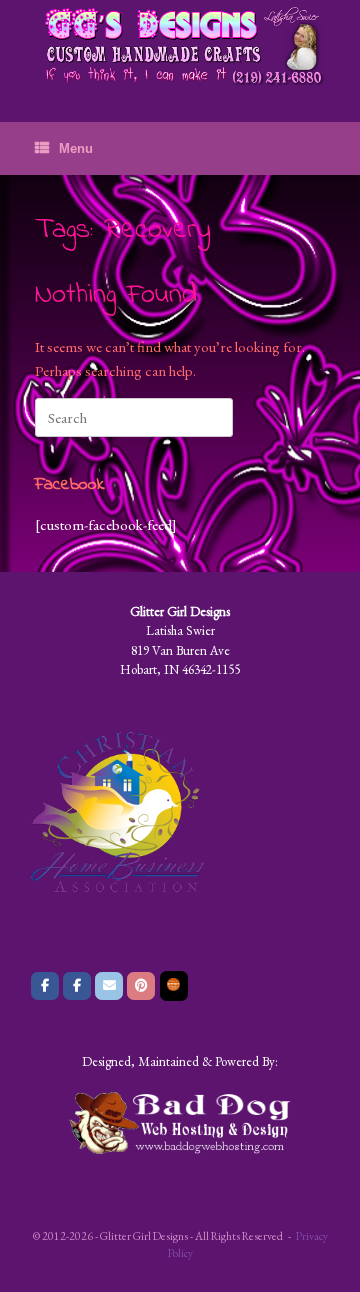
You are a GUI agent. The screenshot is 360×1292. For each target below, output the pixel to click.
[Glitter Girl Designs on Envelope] (109, 986)
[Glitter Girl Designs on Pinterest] (141, 986)
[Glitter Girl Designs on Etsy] (174, 986)
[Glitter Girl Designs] (180, 46)
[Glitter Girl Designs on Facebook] (45, 986)
